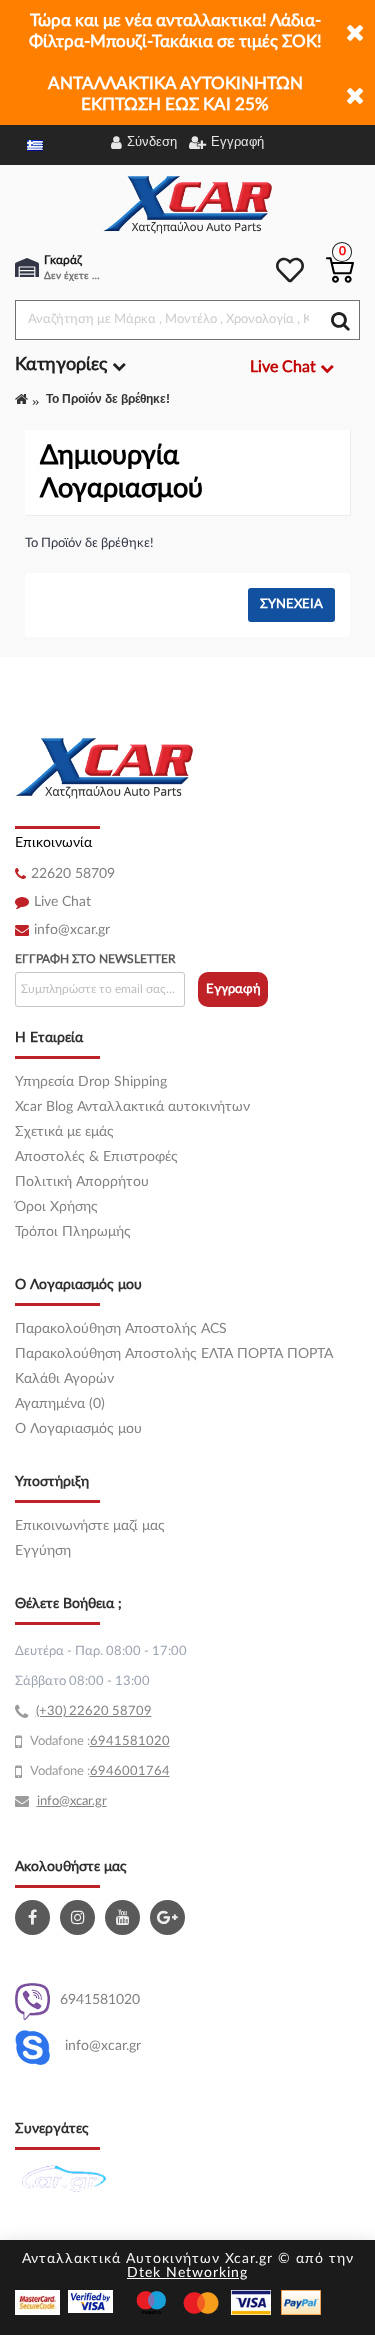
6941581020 (100, 2000)
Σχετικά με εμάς (64, 1132)
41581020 (138, 1741)
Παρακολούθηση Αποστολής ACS (121, 1329)
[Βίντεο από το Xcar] (125, 1917)
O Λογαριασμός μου (78, 1429)
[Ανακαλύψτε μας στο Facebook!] (35, 1917)
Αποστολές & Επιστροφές (96, 1157)
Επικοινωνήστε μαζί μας (90, 1526)
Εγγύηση (43, 1551)
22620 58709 (73, 874)
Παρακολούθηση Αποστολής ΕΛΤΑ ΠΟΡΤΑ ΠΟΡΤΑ (174, 1354)
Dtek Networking (187, 2273)
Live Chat (62, 902)
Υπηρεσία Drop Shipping (91, 1082)
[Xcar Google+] (170, 1917)
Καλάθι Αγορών (64, 1379)
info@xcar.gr (72, 930)
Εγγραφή (233, 989)
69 (98, 1741)
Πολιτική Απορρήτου (82, 1182)
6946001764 (130, 1771)
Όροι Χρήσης (56, 1207)
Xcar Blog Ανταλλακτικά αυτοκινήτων (132, 1107)
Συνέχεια (291, 604)
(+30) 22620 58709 (94, 1711)
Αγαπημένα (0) (60, 1404)
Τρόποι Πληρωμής (73, 1232)
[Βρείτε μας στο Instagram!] (80, 1917)
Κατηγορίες (63, 365)
